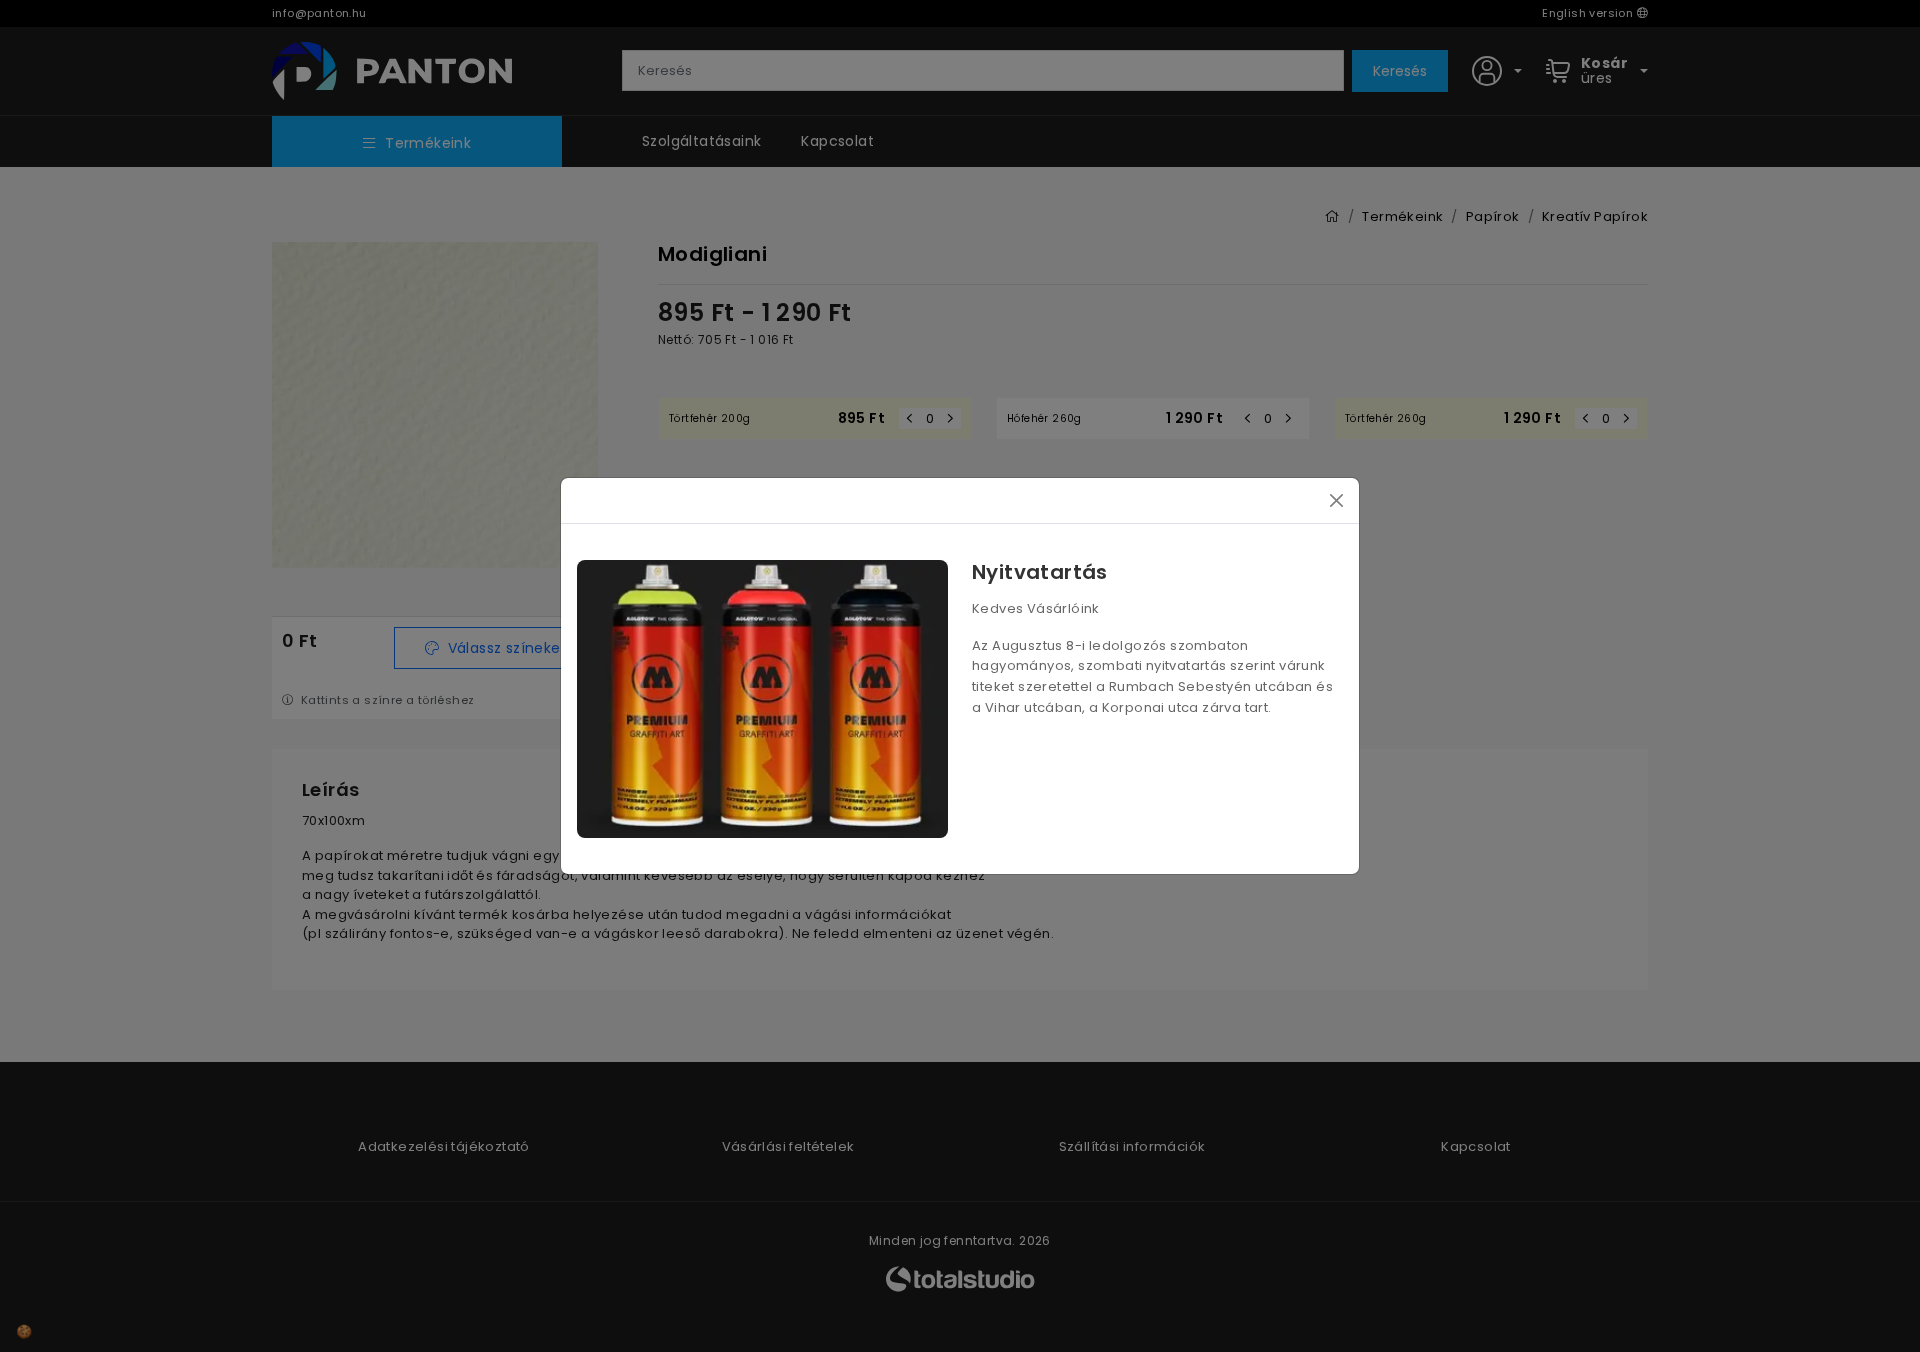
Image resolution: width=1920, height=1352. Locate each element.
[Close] (1336, 500)
